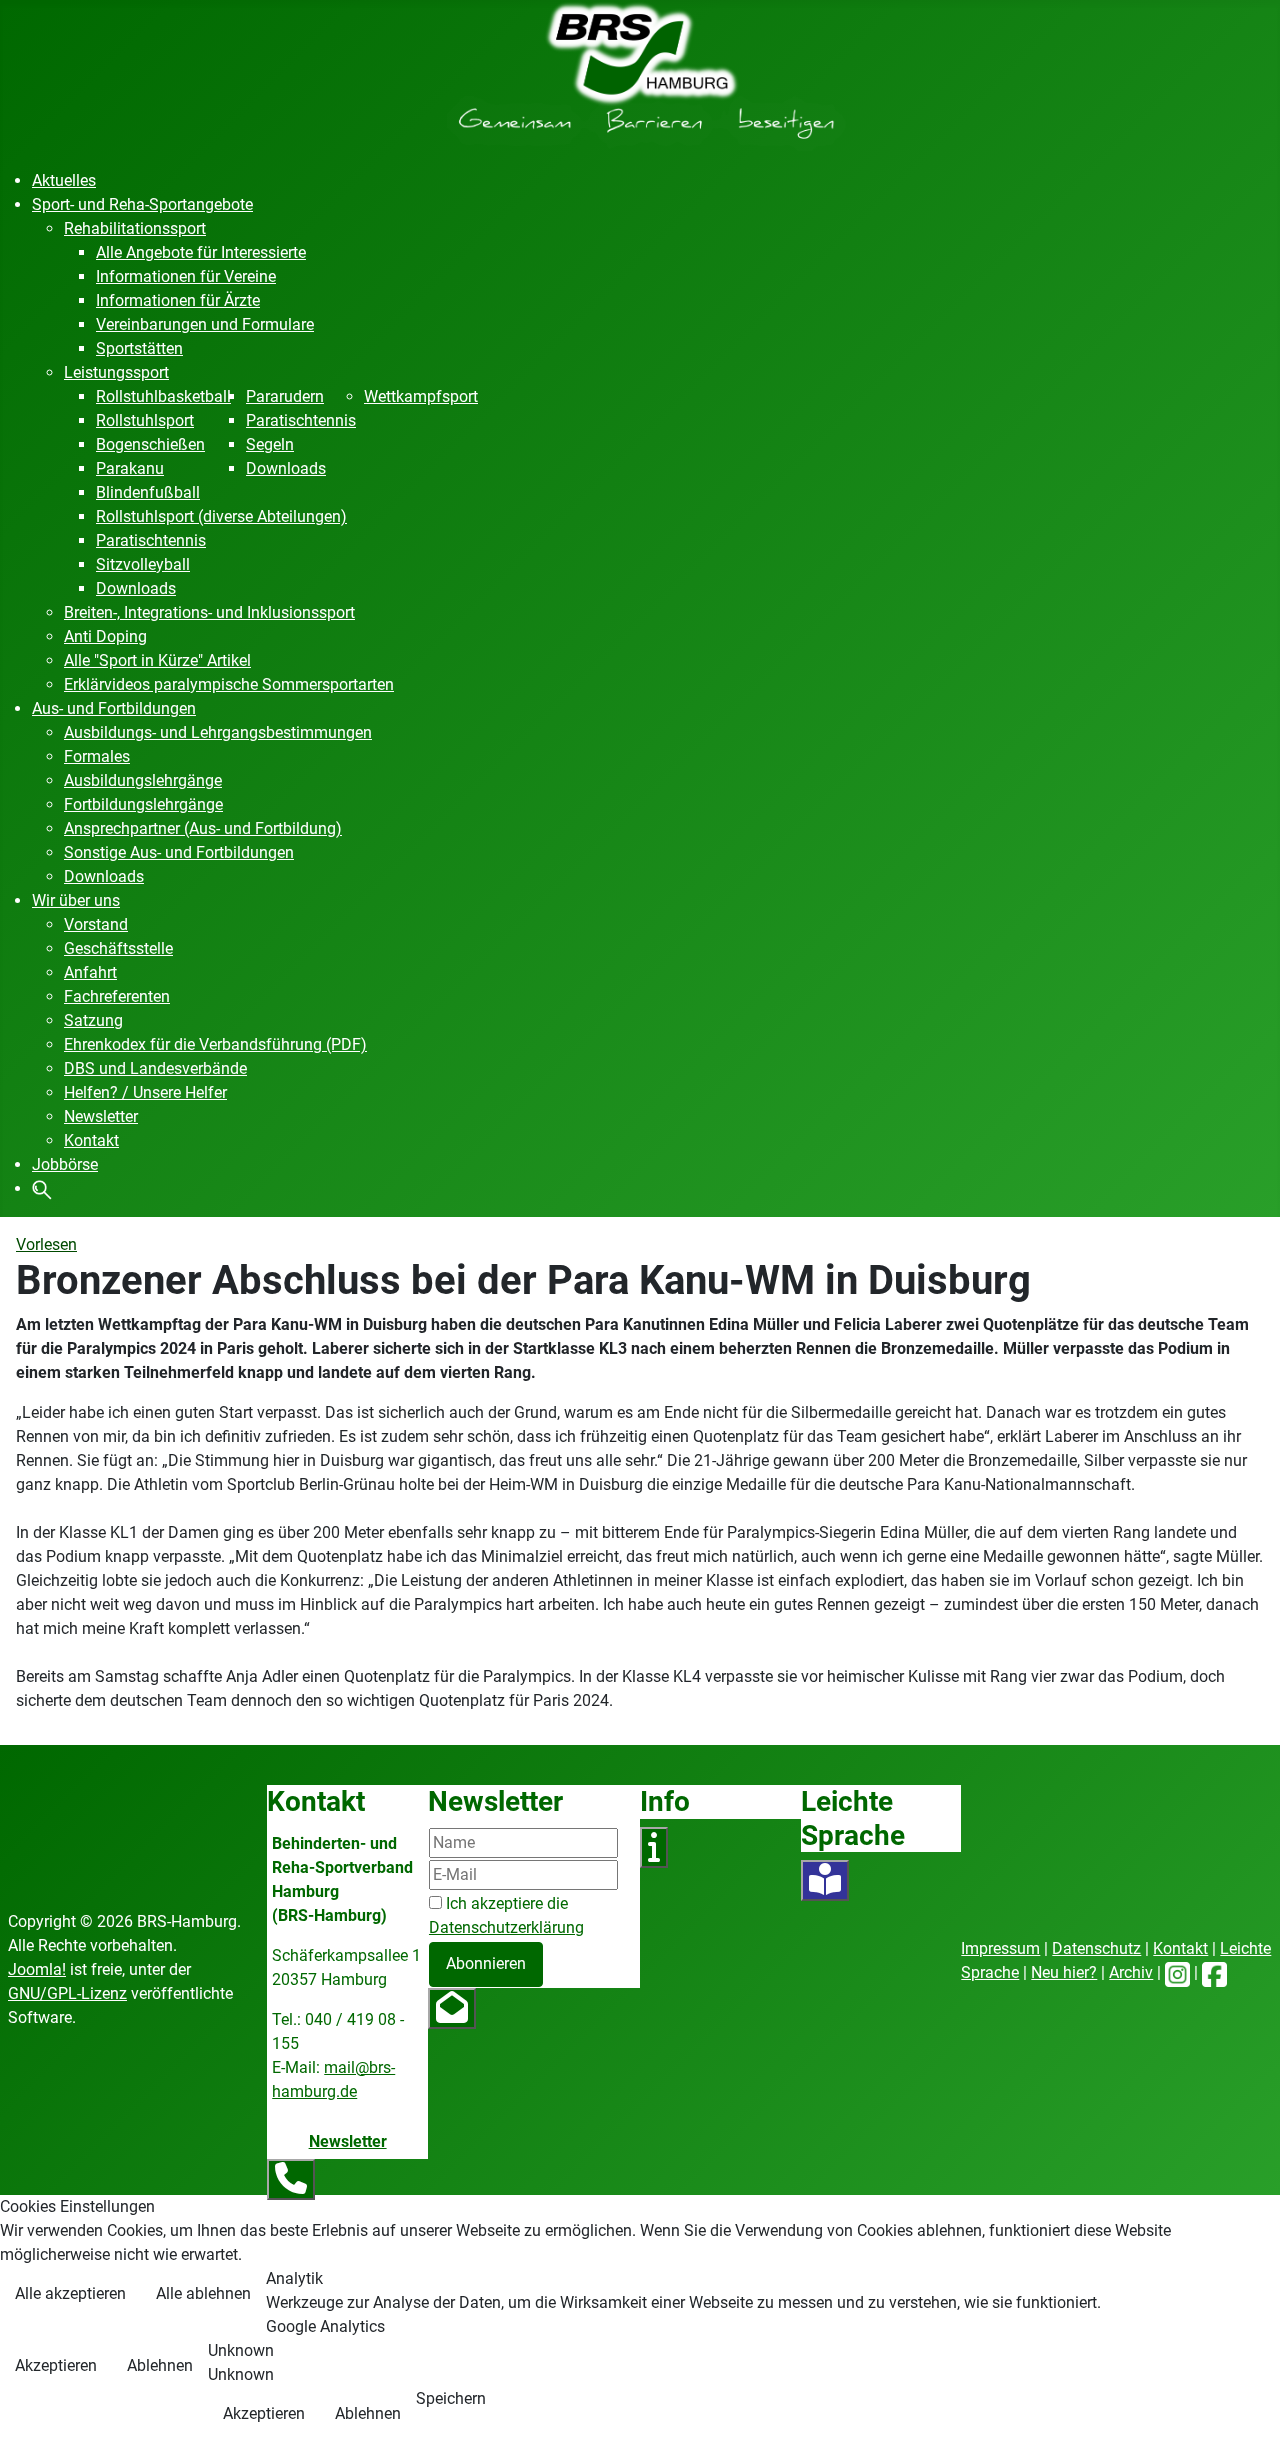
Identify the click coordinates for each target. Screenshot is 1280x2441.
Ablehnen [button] (160, 2365)
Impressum (1000, 1948)
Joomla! (37, 1969)
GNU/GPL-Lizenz (67, 1993)
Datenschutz (1096, 1948)
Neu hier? (1064, 1972)
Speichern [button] (451, 2398)
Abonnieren (486, 1963)
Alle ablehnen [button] (203, 2293)
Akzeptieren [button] (56, 2365)
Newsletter (348, 2141)
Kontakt (1180, 1948)
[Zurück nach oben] (1245, 2404)
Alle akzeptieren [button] (70, 2293)
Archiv (1131, 1972)
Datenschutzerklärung (506, 1927)
